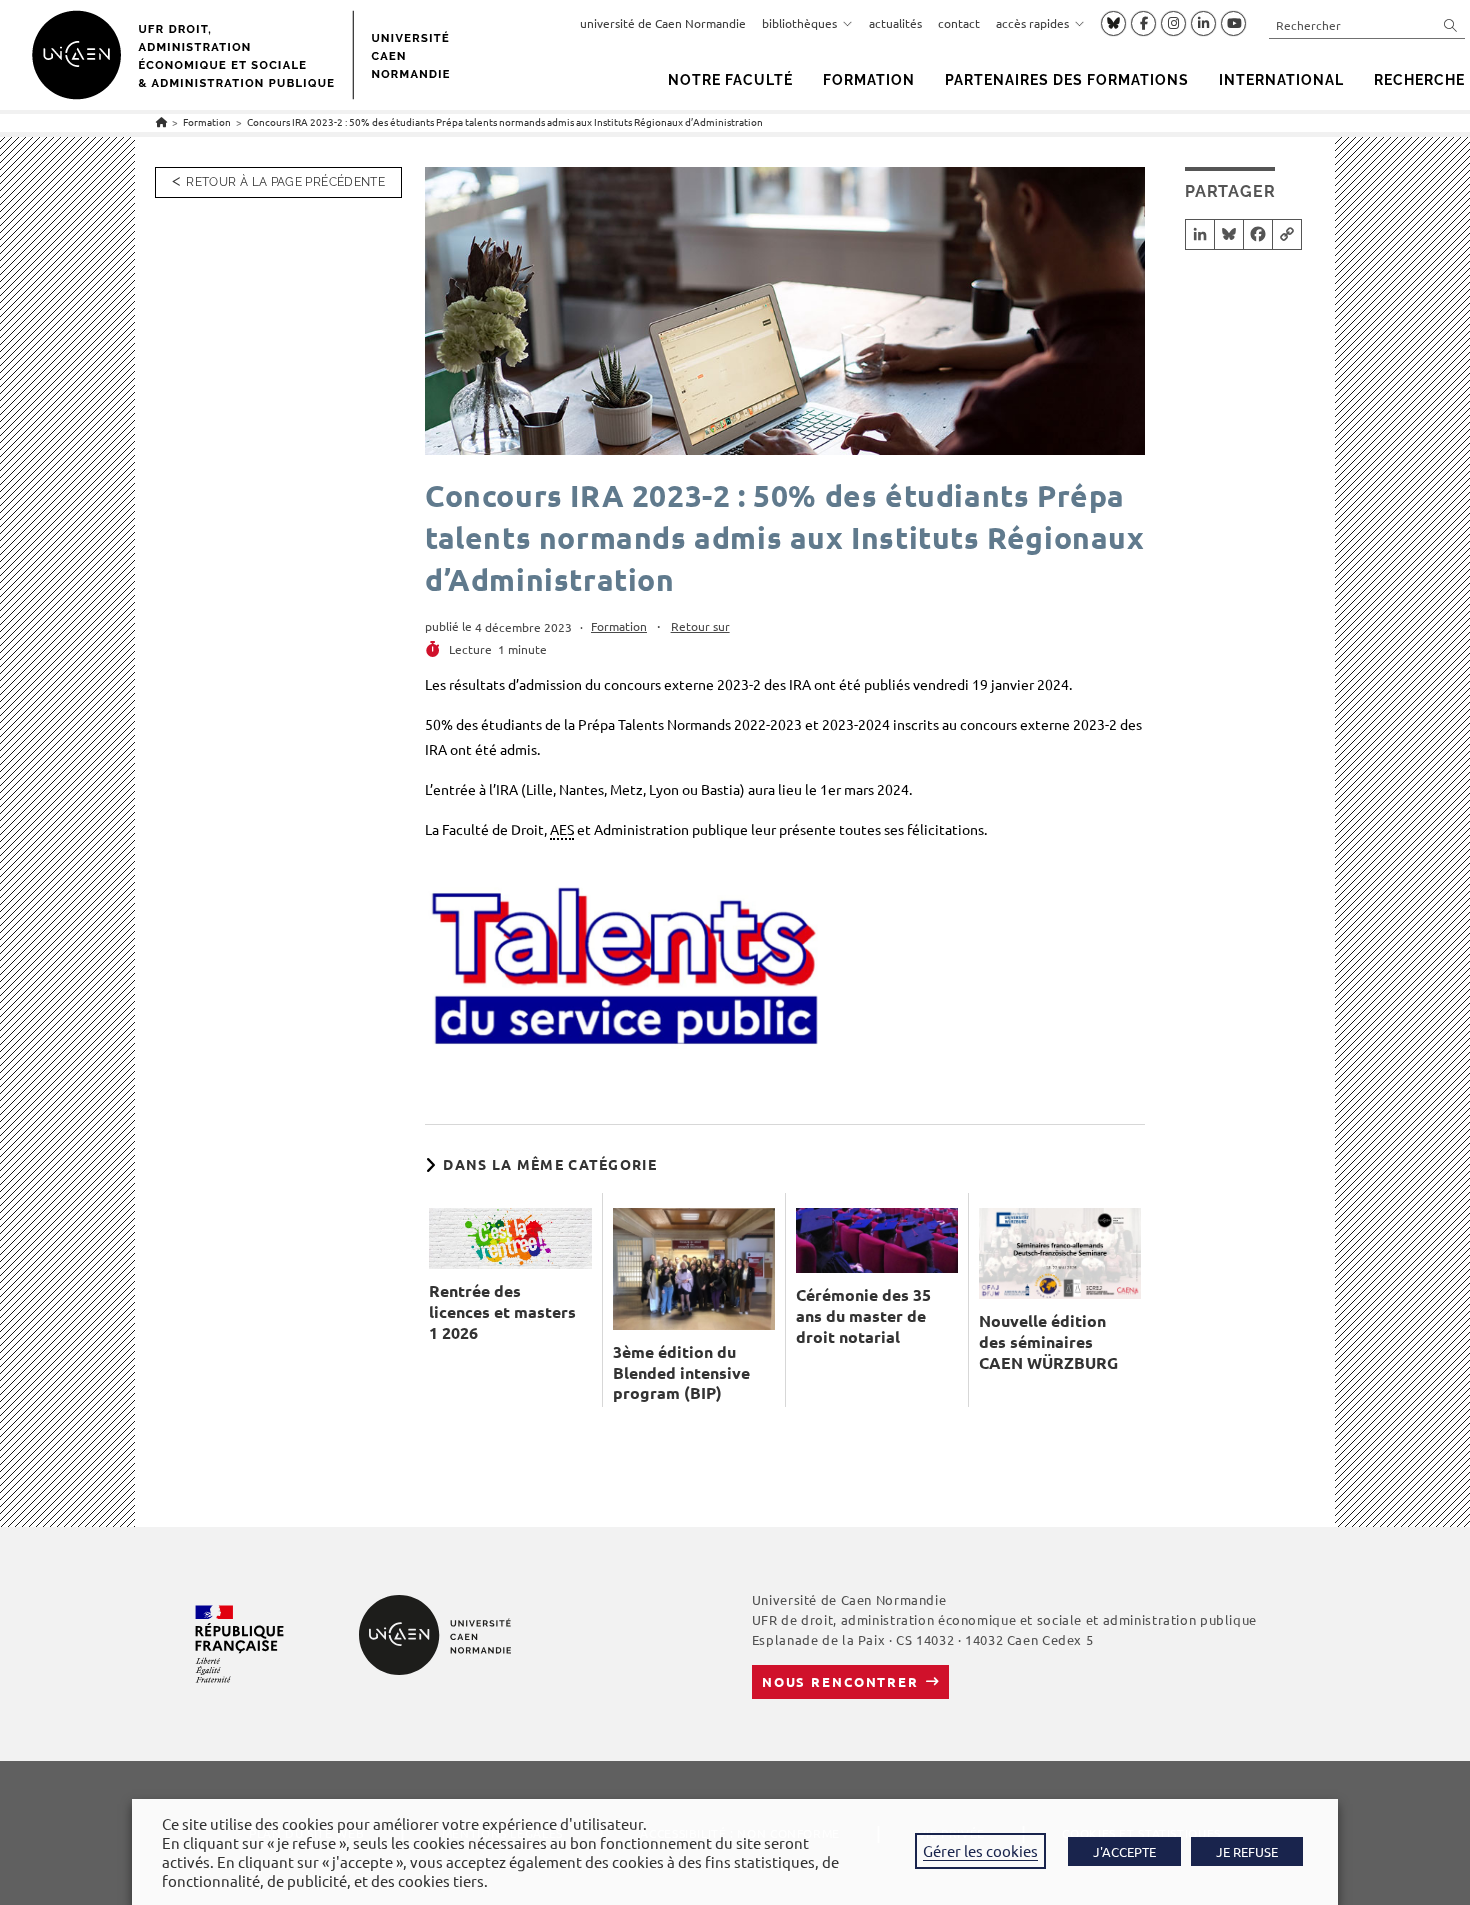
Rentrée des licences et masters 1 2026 (502, 1312)
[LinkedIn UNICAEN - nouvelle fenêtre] (1203, 24)
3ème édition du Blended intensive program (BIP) (681, 1373)
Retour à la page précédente (285, 182)
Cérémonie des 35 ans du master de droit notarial (863, 1316)
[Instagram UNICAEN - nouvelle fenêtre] (1173, 24)
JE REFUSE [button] (1247, 1851)
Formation (619, 626)
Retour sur (700, 626)
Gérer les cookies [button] (980, 1850)
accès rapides (1032, 23)
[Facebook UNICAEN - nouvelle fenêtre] (1143, 24)
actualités (895, 23)
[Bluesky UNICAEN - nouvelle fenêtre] (1113, 23)
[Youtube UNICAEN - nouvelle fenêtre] (1233, 24)
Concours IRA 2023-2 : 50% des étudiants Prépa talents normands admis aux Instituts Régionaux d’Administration (505, 121)
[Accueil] (161, 121)
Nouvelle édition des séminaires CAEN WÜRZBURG (1048, 1342)
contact (959, 23)
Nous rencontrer (840, 1681)
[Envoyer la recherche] (1451, 24)
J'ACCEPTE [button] (1124, 1851)
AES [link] (562, 829)
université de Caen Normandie (663, 23)
